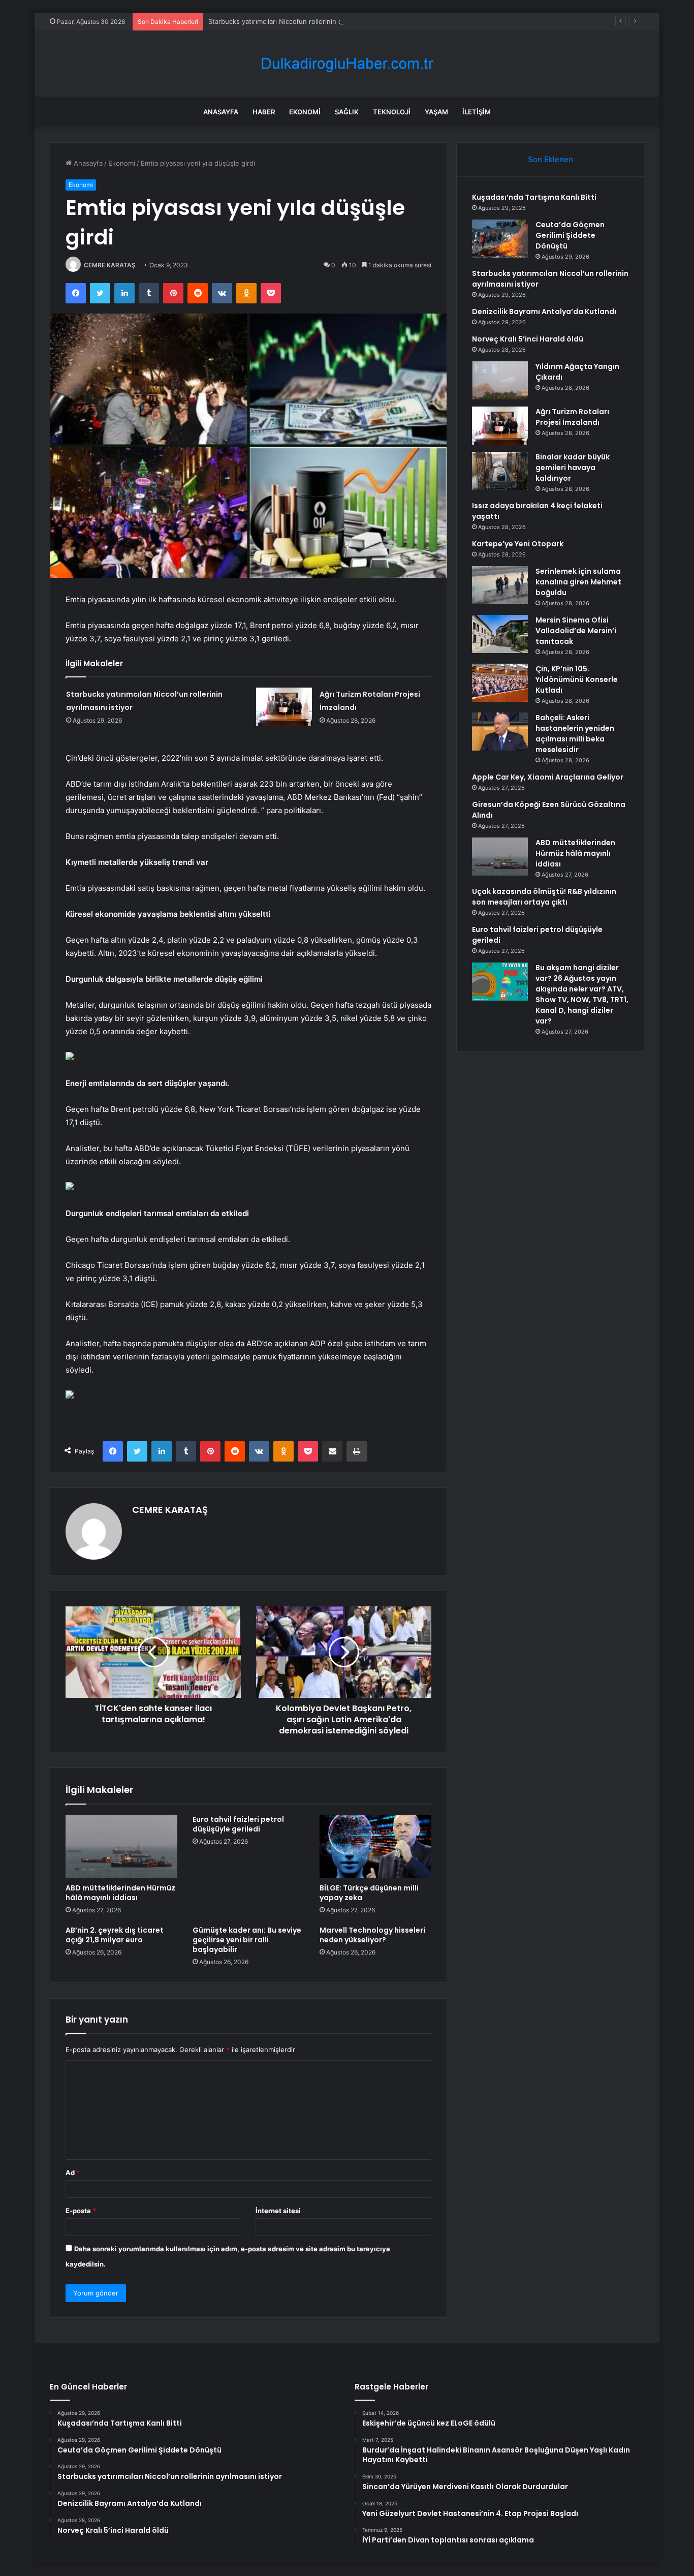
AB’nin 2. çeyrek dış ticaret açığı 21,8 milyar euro (115, 1935)
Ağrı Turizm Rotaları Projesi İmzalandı (572, 417)
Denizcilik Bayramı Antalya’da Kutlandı (544, 312)
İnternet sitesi (278, 2211)
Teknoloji (392, 112)
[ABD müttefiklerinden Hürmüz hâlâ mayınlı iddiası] (121, 1846)
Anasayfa (221, 112)
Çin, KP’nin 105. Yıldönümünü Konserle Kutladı (577, 679)
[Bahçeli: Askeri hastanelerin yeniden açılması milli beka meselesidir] (500, 732)
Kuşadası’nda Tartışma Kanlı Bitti (534, 197)
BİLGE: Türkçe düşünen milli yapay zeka (369, 1893)
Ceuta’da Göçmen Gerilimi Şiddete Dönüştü (570, 235)
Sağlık (347, 112)
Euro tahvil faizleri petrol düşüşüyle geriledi (238, 1824)
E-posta (81, 2211)
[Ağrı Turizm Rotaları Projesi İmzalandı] (284, 707)
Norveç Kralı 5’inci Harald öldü (528, 339)
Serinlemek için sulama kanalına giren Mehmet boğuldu (578, 582)
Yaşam (436, 112)
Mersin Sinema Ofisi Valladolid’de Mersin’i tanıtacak (576, 631)
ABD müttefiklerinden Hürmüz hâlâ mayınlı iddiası (120, 1893)
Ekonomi (305, 112)
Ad (73, 2172)
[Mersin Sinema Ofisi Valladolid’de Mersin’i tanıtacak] (500, 634)
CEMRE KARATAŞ (110, 265)
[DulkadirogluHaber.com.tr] (347, 64)
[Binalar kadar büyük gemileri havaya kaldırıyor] (500, 471)
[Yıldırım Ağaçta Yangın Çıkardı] (500, 380)
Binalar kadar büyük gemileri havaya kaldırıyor (573, 468)
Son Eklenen (550, 159)
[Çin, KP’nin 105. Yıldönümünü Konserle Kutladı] (500, 683)
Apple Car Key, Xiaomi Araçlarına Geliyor (548, 777)
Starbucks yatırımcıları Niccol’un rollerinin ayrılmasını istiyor (300, 21)
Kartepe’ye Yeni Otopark (518, 544)
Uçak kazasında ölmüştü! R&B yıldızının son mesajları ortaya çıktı (544, 897)
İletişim (477, 112)
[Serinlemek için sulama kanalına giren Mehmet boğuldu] (500, 585)
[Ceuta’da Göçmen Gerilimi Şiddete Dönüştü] (500, 239)
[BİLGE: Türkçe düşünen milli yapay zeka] (375, 1846)
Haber (264, 112)
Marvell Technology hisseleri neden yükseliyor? (372, 1935)
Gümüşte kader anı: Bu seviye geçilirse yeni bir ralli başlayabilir (247, 1940)
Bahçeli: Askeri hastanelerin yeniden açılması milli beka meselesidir (575, 734)
